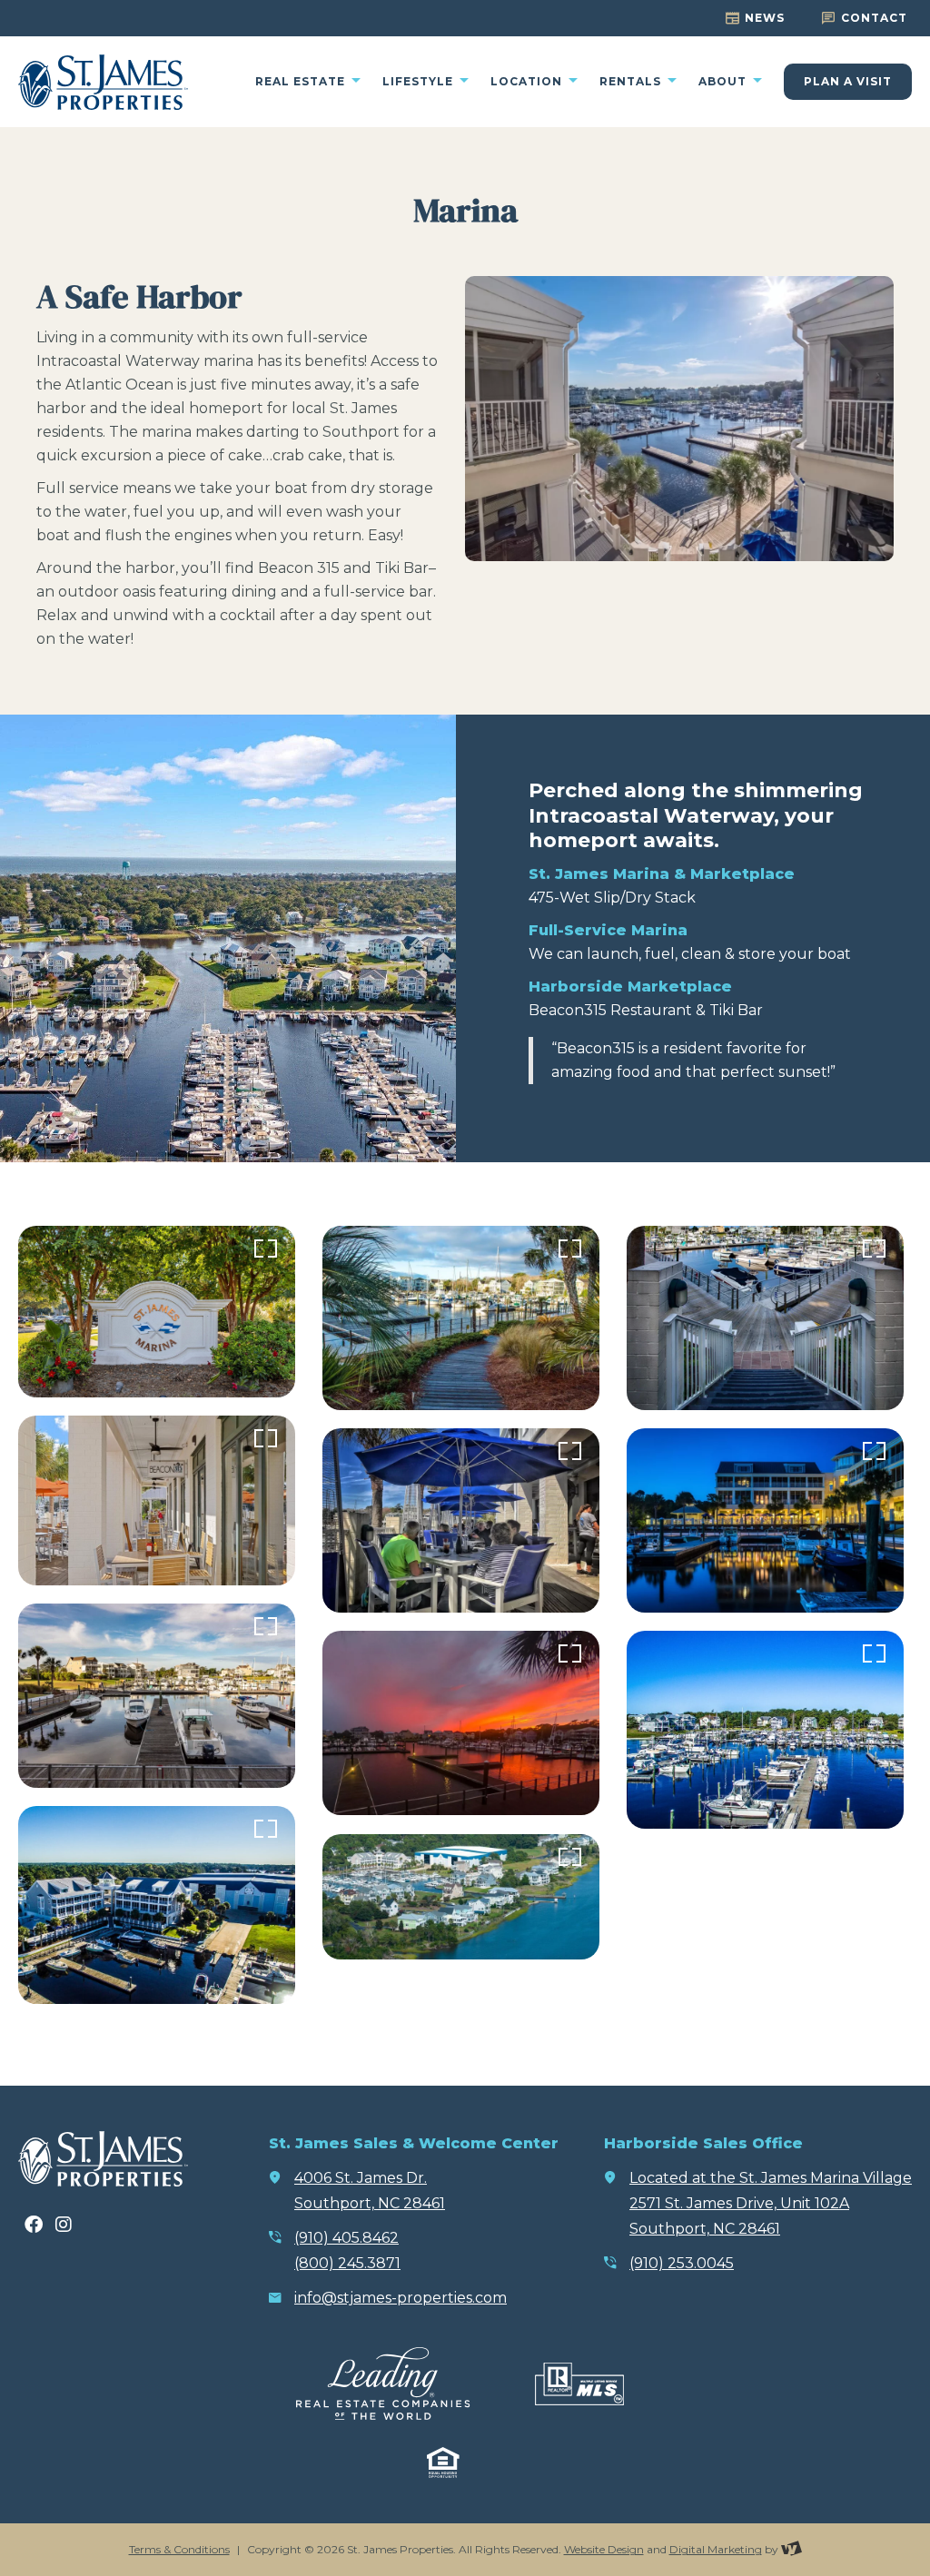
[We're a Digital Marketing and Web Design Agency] (791, 2549)
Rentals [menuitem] (632, 82)
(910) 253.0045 (682, 2263)
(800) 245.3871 (347, 2263)
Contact (874, 18)
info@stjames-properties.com (401, 2298)
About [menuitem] (724, 82)
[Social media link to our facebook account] (34, 2225)
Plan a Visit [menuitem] (848, 81)
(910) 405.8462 (346, 2238)
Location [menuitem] (528, 82)
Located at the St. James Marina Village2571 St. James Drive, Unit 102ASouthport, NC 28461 (771, 2203)
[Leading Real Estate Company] (383, 2384)
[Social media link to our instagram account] (64, 2225)
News (765, 18)
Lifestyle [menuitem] (420, 82)
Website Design (604, 2549)
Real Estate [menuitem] (302, 82)
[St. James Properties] (103, 82)
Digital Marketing (716, 2549)
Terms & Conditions (179, 2549)
